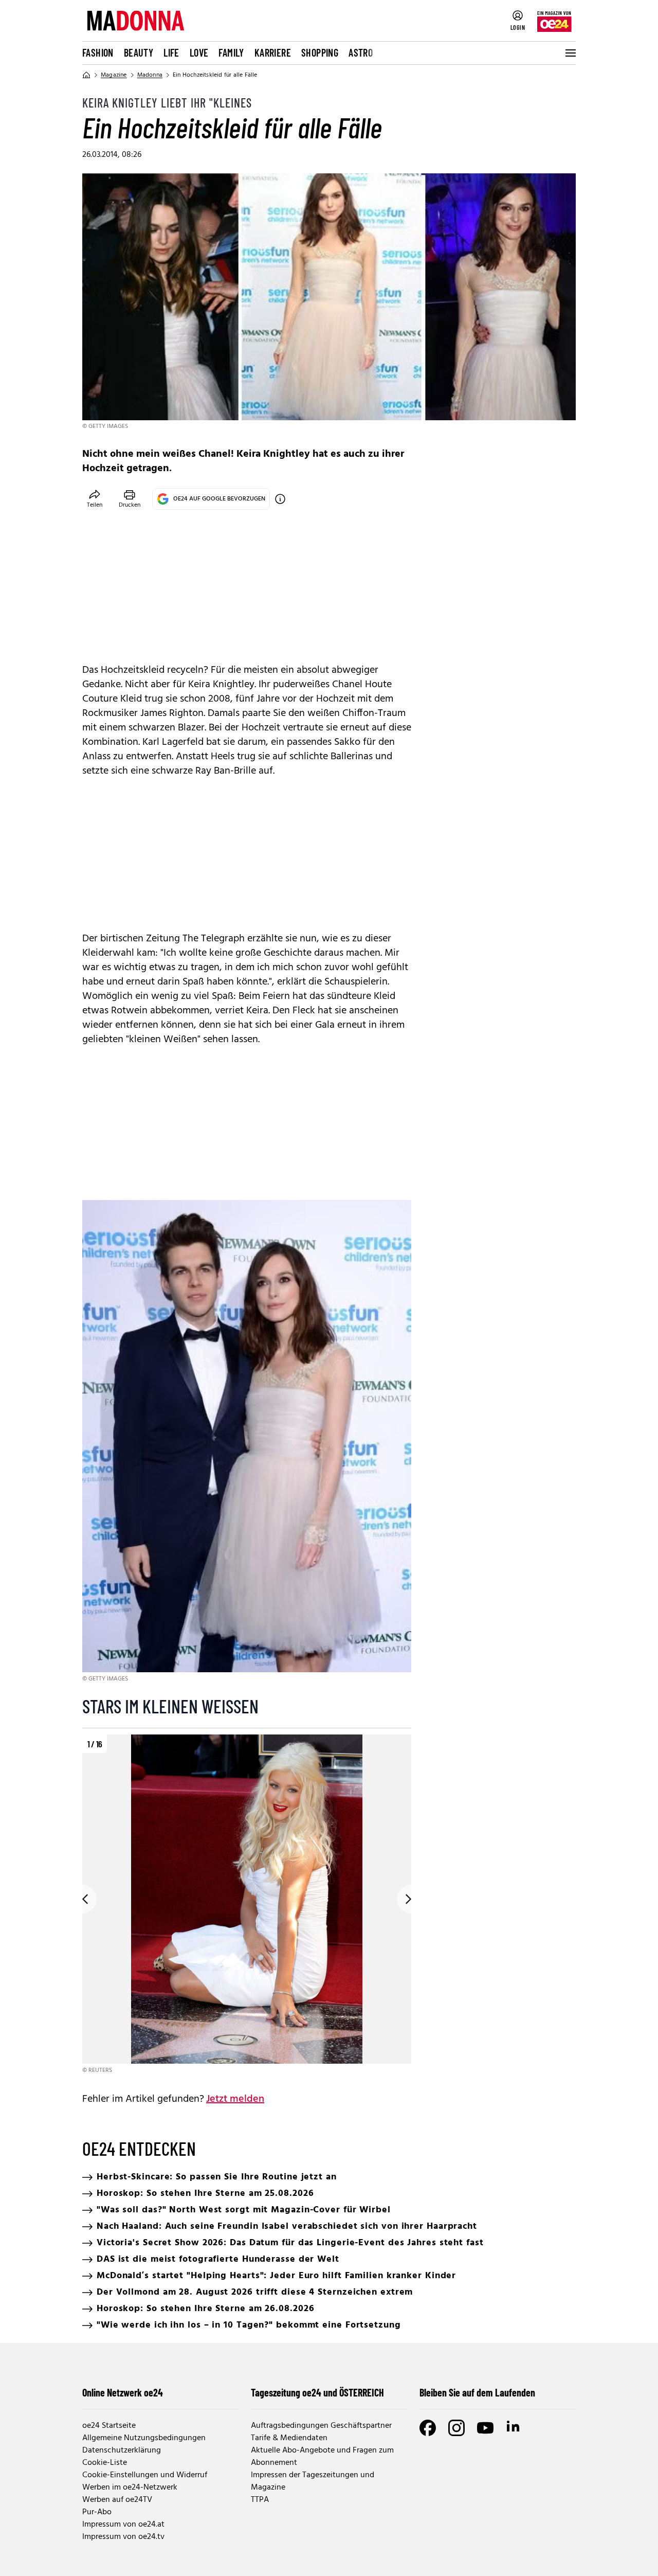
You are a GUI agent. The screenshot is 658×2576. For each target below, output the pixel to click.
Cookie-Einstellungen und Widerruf (145, 2475)
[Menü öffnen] (570, 53)
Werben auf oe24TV (117, 2500)
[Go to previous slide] (82, 1899)
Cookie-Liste (105, 2463)
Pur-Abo (97, 2512)
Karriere (273, 52)
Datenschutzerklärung (122, 2450)
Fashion (98, 52)
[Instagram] (456, 2428)
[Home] (86, 75)
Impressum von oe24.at (123, 2525)
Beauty (139, 52)
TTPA (260, 2500)
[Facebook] (428, 2428)
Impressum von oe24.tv (123, 2537)
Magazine (114, 75)
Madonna (150, 75)
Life (171, 52)
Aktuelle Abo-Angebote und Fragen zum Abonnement (322, 2457)
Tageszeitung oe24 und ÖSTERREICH (317, 2392)
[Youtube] (485, 2428)
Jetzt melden (235, 2099)
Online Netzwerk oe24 (123, 2392)
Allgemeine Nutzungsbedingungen (144, 2438)
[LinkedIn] (514, 2428)
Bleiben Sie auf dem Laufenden (477, 2392)
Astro (361, 52)
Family (231, 52)
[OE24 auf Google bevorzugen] (280, 499)
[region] (247, 1905)
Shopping (320, 52)
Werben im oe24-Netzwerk (130, 2488)
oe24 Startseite (109, 2426)
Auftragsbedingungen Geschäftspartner (321, 2426)
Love (199, 52)
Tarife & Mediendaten (289, 2438)
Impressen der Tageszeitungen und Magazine (313, 2481)
